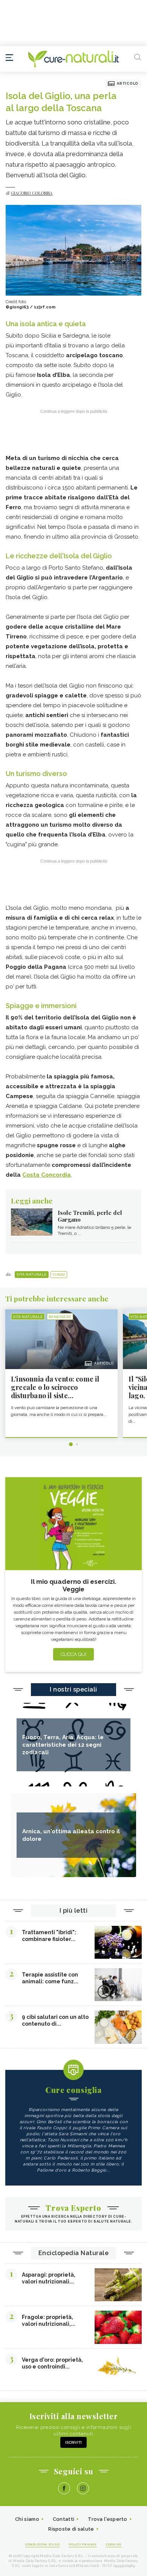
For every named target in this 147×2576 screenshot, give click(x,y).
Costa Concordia (47, 1175)
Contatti (64, 2519)
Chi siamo (27, 2519)
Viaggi (59, 1275)
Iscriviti (73, 2442)
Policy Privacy (83, 2544)
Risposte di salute (71, 2529)
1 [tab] (71, 1444)
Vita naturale (32, 1275)
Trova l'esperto (108, 2519)
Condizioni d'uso (42, 2544)
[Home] (73, 59)
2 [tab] (77, 1444)
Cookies (114, 2544)
